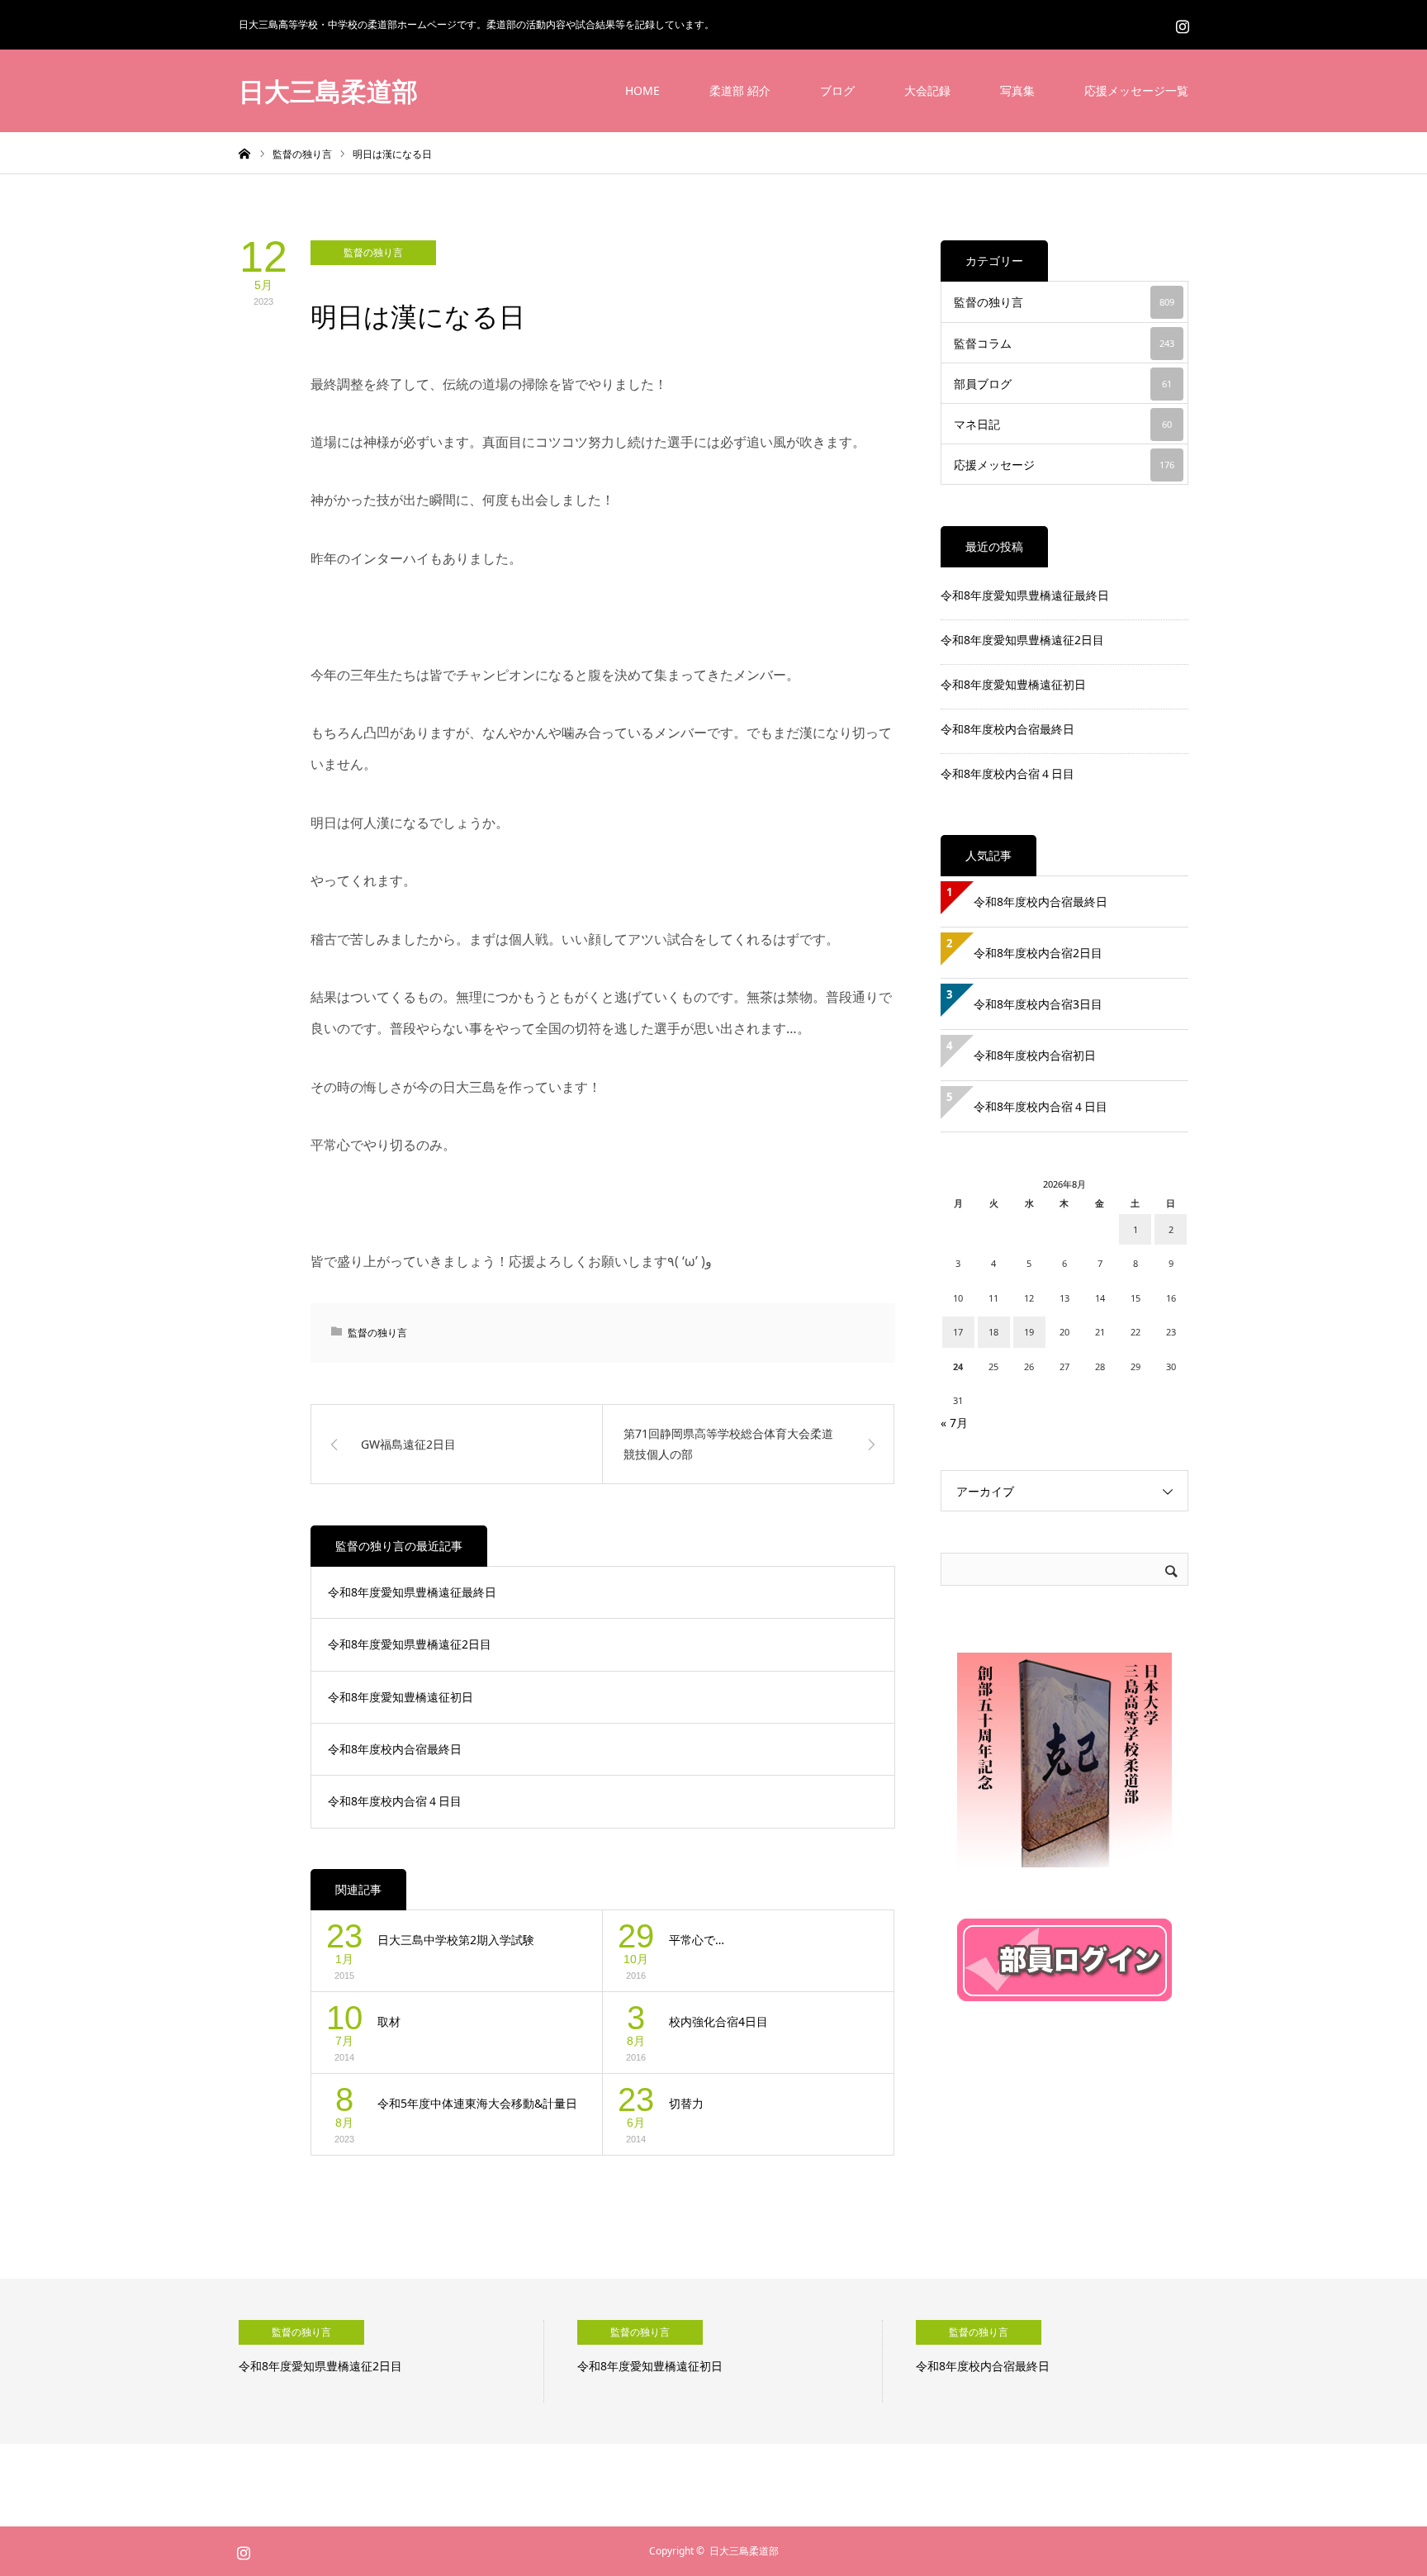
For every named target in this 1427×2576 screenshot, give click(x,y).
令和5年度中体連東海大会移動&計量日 (477, 2103)
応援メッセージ (1064, 465)
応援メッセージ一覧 (1136, 90)
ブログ (837, 90)
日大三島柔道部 (328, 91)
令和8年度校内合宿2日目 (1038, 953)
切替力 (686, 2103)
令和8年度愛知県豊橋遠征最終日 (412, 1592)
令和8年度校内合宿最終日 (395, 1749)
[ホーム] (244, 153)
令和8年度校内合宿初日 (1041, 1055)
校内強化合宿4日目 (718, 2021)
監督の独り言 (373, 252)
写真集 (1017, 90)
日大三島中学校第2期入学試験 (456, 1940)
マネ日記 (1063, 424)
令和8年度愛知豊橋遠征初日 (401, 1697)
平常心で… (697, 1940)
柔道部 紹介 (740, 90)
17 (958, 1332)
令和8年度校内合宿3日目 (1038, 1004)
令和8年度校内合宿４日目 (395, 1801)
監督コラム (1064, 343)
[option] (391, 2361)
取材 (389, 2021)
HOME (642, 90)
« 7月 (954, 1423)
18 (993, 1332)
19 (1029, 1332)
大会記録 (927, 90)
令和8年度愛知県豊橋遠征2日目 (410, 1644)
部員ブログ (1063, 384)
